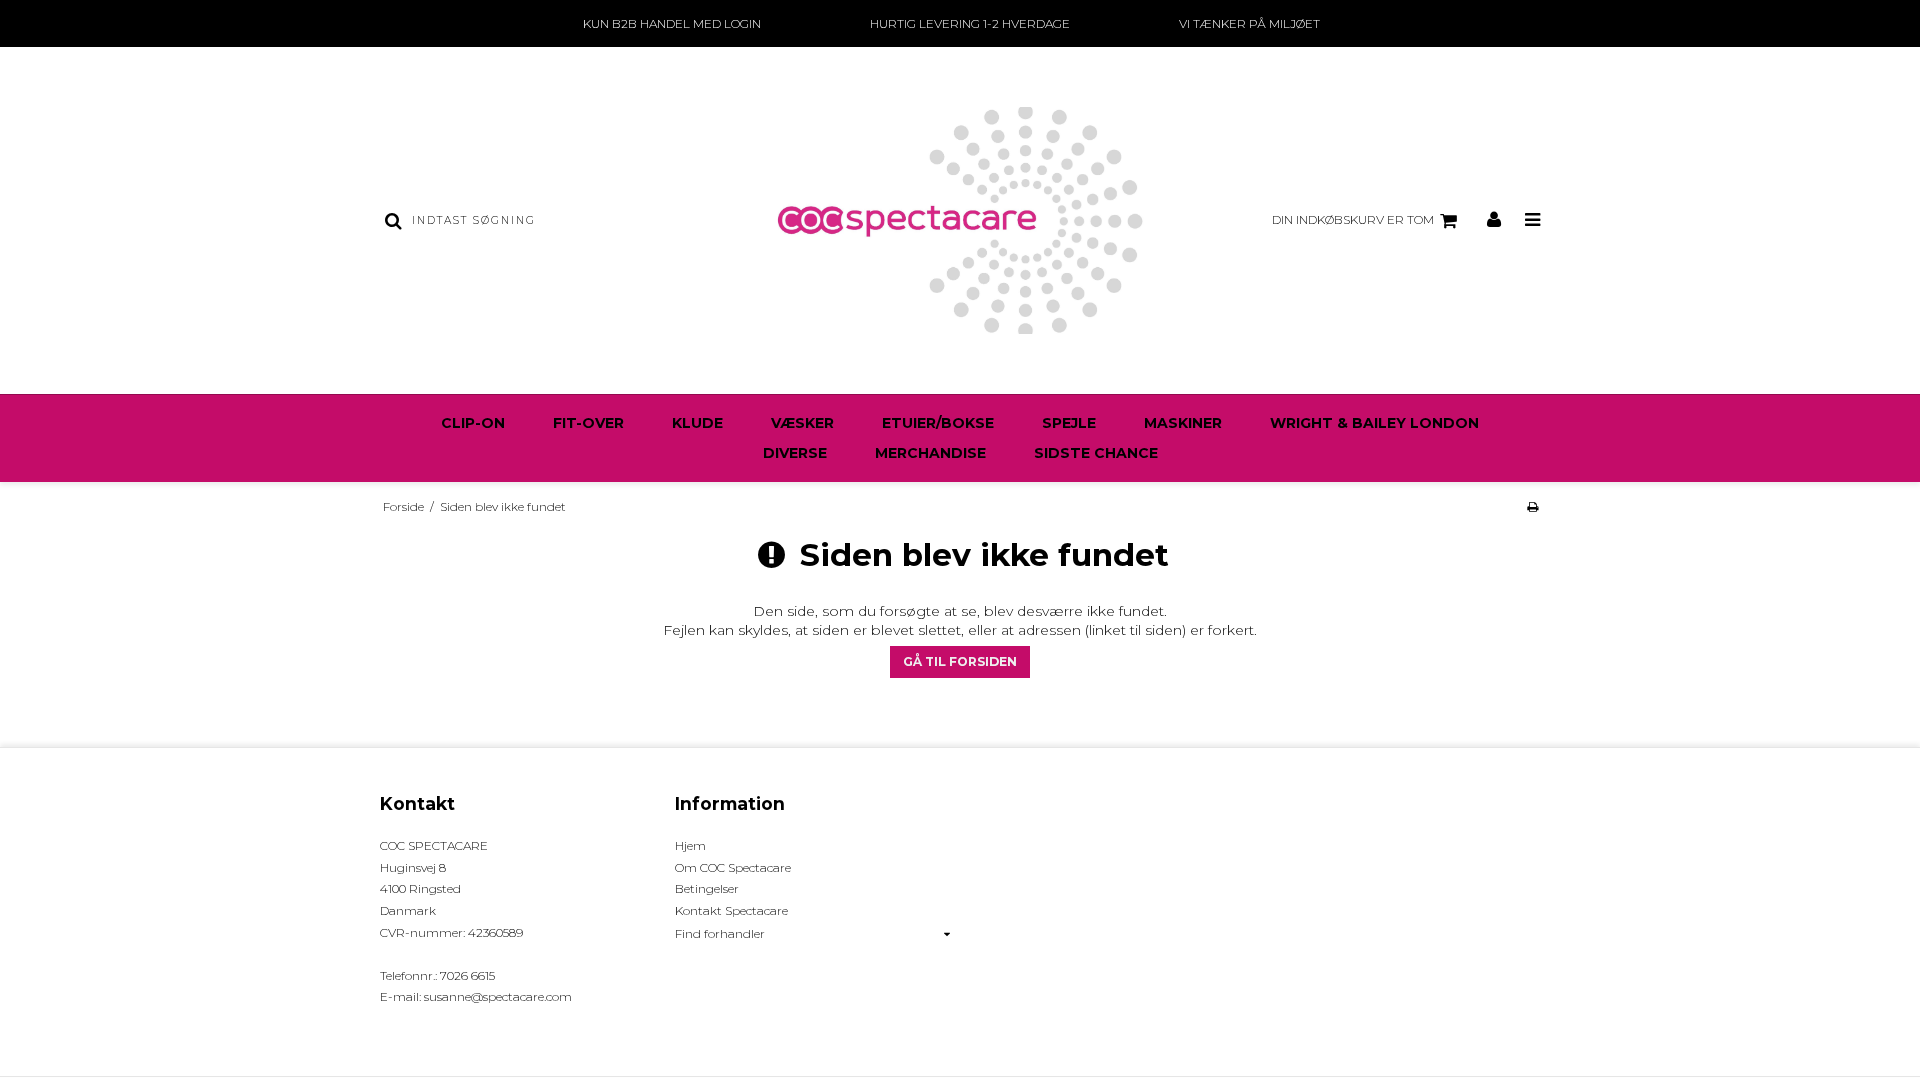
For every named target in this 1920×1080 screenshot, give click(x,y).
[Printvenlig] (1532, 506)
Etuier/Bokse (938, 423)
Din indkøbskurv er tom (1353, 219)
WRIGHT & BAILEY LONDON (1374, 423)
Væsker (802, 423)
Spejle (1069, 423)
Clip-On (473, 423)
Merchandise (930, 453)
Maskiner (1183, 423)
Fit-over (588, 423)
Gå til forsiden (960, 661)
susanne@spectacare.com (498, 996)
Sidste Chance (1096, 453)
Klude (697, 423)
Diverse (795, 453)
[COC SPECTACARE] (959, 220)
